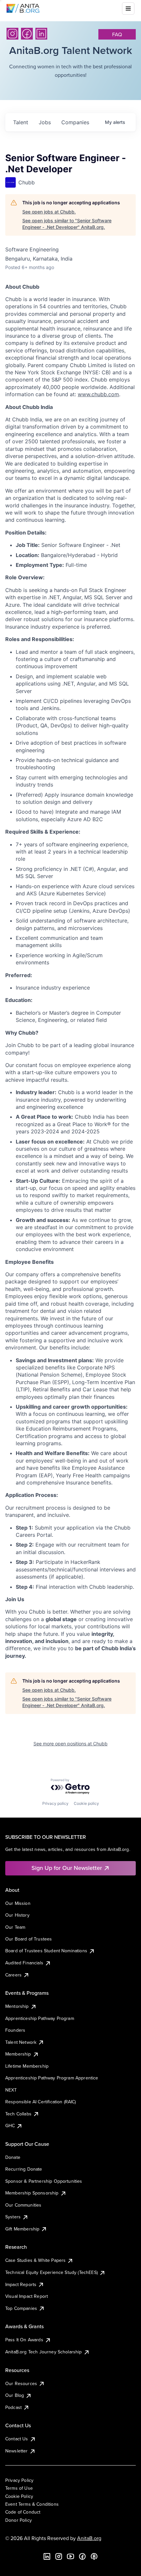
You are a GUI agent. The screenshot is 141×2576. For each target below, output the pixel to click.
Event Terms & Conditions (32, 2504)
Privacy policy (55, 1803)
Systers (13, 2217)
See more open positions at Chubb (70, 1744)
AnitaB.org (89, 2538)
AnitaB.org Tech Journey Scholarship (44, 2352)
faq (117, 34)
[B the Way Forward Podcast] (94, 2556)
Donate (13, 2157)
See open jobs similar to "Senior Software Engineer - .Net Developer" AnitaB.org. (67, 224)
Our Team (15, 1927)
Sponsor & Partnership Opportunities (44, 2181)
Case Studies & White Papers (35, 2260)
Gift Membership (22, 2229)
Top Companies (21, 2308)
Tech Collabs (18, 2114)
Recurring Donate (24, 2169)
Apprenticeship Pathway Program (40, 2018)
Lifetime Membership (27, 2066)
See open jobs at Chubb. (49, 212)
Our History (17, 1915)
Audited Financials (24, 1963)
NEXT (11, 2090)
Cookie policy (86, 1803)
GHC (10, 2126)
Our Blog (15, 2395)
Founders (15, 2030)
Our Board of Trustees (29, 1939)
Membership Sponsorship (32, 2193)
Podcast (13, 2407)
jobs (45, 122)
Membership (18, 2054)
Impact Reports (21, 2284)
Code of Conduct (23, 2512)
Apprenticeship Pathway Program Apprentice (52, 2078)
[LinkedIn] (41, 34)
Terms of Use (19, 2488)
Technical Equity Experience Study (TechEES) (51, 2272)
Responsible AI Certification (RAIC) (41, 2102)
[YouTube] (70, 2556)
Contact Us (17, 2439)
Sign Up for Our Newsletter (67, 1868)
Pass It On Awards (24, 2340)
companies (75, 122)
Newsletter (17, 2451)
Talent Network (21, 2042)
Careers (13, 1975)
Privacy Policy (19, 2480)
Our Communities (23, 2205)
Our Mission (18, 1903)
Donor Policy (19, 2520)
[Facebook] (27, 34)
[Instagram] (12, 34)
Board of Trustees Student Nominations (46, 1951)
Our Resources (21, 2383)
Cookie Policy (19, 2496)
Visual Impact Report (27, 2296)
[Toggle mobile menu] (128, 8)
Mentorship (17, 2006)
